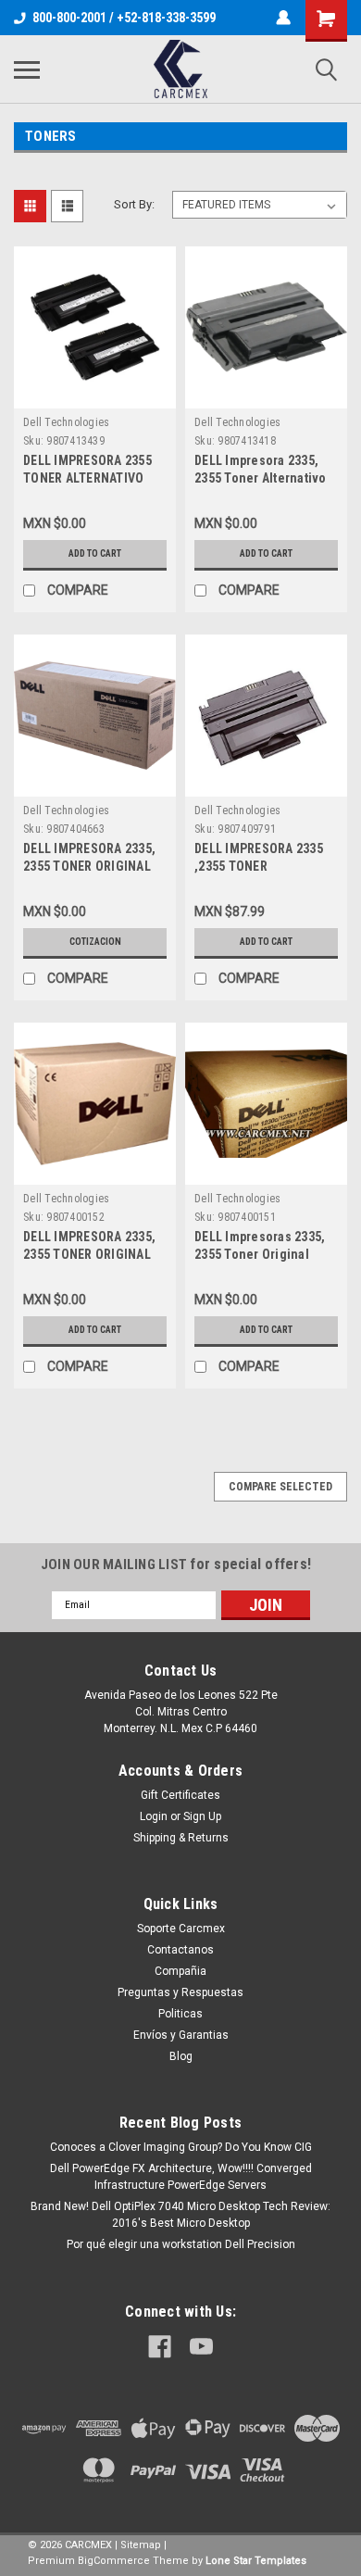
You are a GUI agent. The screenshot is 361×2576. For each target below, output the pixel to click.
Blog (181, 2056)
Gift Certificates (180, 1795)
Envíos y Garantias (181, 2035)
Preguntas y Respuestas (180, 1992)
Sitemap (141, 2545)
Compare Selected (280, 1487)
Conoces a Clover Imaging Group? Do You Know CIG (181, 2147)
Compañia (180, 1971)
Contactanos (180, 1950)
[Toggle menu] (27, 69)
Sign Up (202, 1816)
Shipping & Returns (181, 1838)
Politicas (180, 2014)
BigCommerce (114, 2561)
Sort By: (134, 204)
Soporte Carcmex (181, 1929)
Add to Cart (95, 553)
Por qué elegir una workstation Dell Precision (181, 2244)
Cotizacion (95, 942)
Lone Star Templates (256, 2561)
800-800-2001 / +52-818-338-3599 (124, 18)
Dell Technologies (66, 422)
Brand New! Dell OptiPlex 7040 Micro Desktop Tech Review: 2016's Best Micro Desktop (180, 2215)
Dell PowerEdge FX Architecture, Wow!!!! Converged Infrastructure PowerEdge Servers (181, 2177)
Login (154, 1816)
